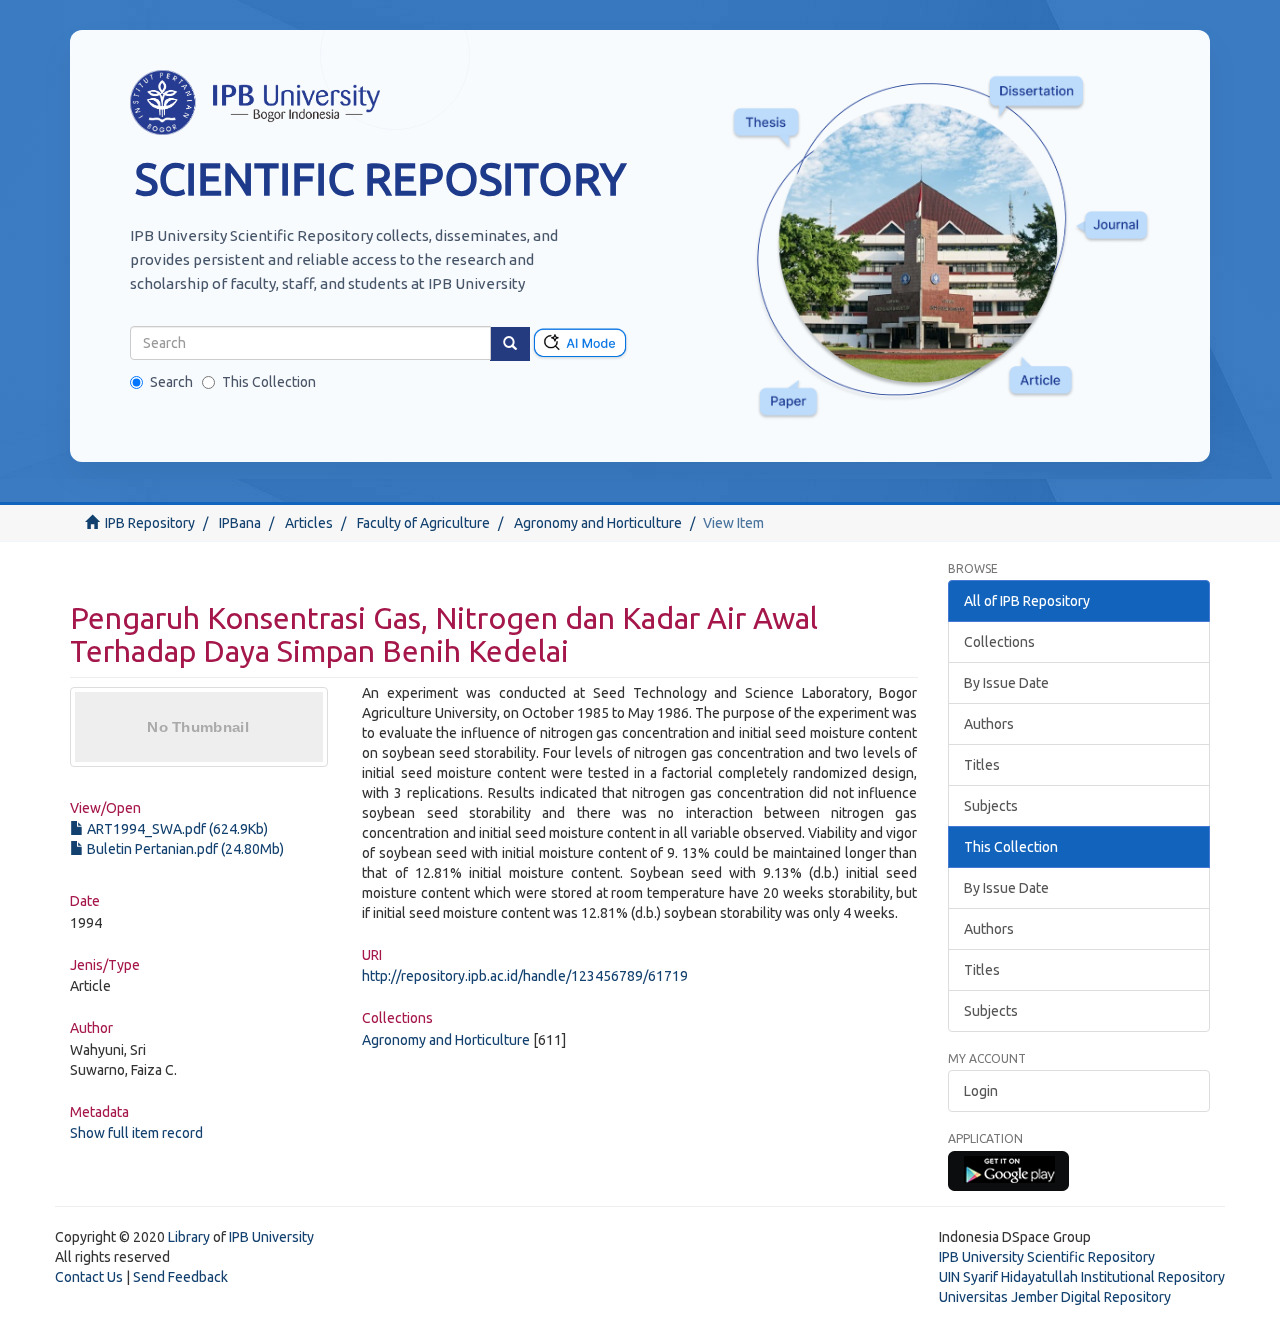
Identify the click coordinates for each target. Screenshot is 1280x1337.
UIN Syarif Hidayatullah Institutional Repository (1082, 1277)
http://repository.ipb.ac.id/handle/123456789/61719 (525, 976)
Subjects (991, 806)
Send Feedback (180, 1277)
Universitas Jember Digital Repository (1055, 1297)
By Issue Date (1006, 683)
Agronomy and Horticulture (598, 523)
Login (981, 1091)
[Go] (510, 344)
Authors (989, 724)
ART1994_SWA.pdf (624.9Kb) (176, 829)
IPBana (240, 523)
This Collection (269, 382)
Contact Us (89, 1277)
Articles (309, 523)
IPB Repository (150, 523)
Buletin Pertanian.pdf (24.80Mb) (184, 849)
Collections (999, 642)
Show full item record (136, 1133)
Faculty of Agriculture (423, 523)
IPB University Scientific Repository (1047, 1257)
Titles (982, 765)
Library (189, 1237)
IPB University (271, 1237)
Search (171, 382)
